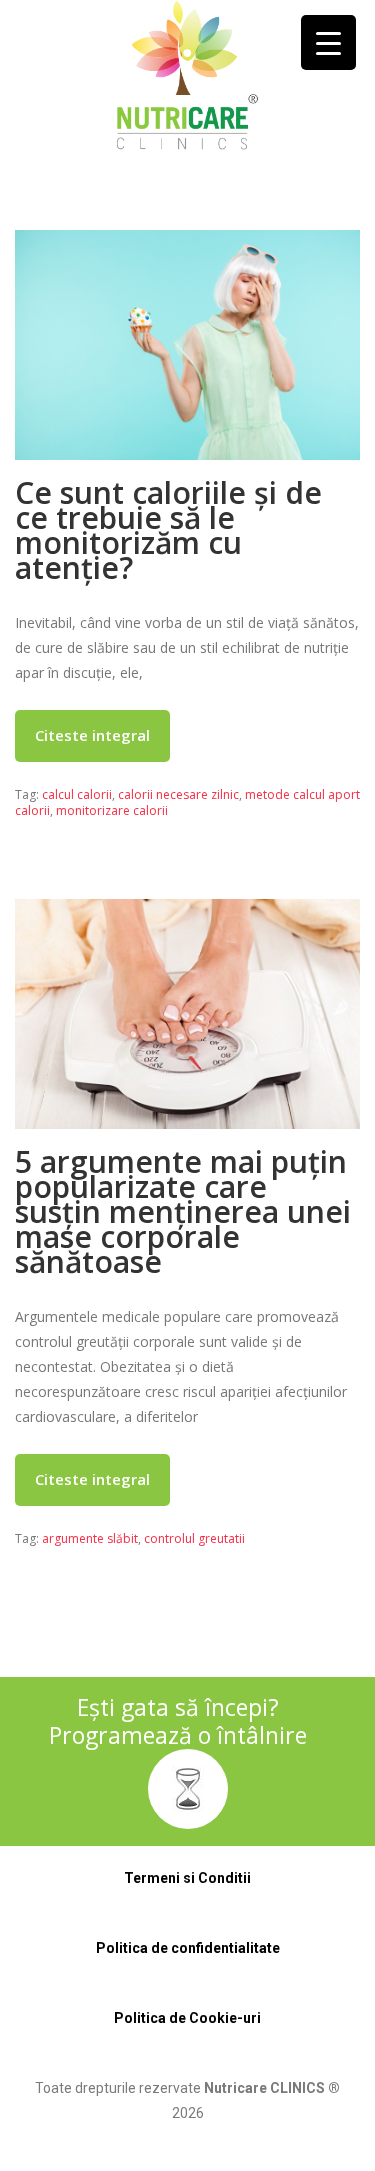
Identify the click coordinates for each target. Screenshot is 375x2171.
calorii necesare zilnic (178, 794)
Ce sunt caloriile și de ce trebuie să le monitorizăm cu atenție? (168, 530)
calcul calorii (77, 794)
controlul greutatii (194, 1538)
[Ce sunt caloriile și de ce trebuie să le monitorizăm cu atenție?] (187, 345)
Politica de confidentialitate (188, 1948)
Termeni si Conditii (187, 1878)
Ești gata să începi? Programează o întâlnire (178, 1721)
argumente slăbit (90, 1538)
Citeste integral (92, 735)
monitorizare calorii (112, 810)
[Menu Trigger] (328, 42)
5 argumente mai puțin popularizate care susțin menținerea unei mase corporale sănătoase (183, 1211)
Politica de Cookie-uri (187, 2018)
